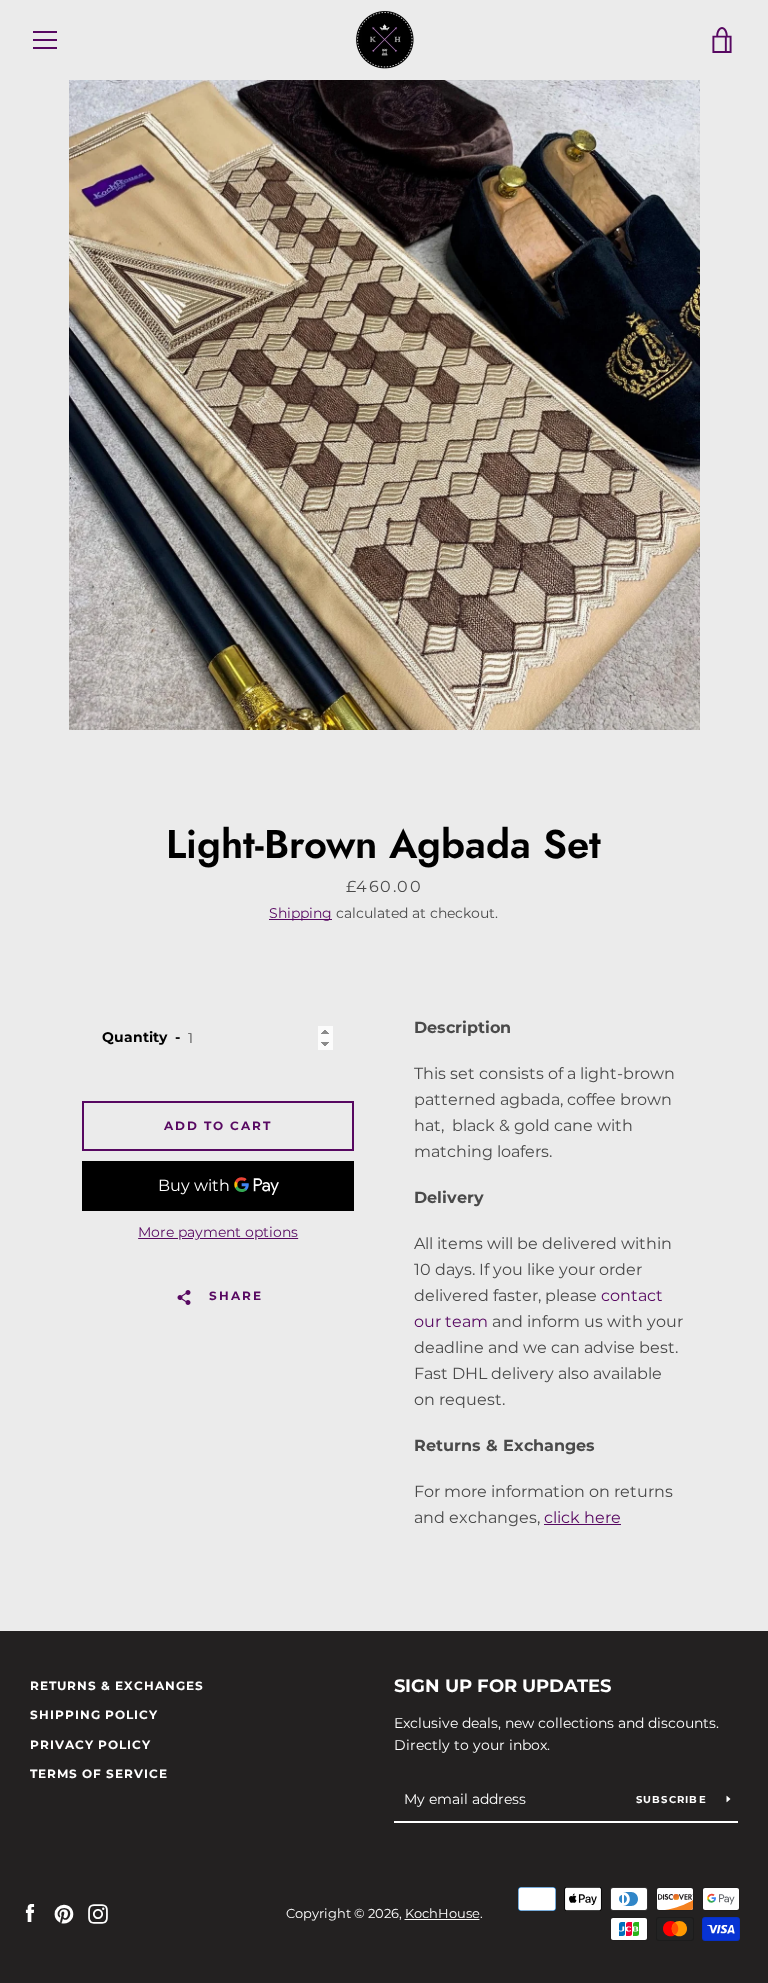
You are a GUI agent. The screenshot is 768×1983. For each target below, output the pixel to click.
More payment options (218, 1232)
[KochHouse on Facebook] (30, 1912)
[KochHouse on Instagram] (98, 1912)
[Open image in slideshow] (384, 405)
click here (582, 1517)
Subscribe (674, 1799)
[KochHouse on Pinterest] (64, 1912)
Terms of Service (99, 1773)
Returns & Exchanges (117, 1685)
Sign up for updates (502, 1686)
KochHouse (442, 1913)
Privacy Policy (90, 1744)
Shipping (300, 913)
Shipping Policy (94, 1714)
